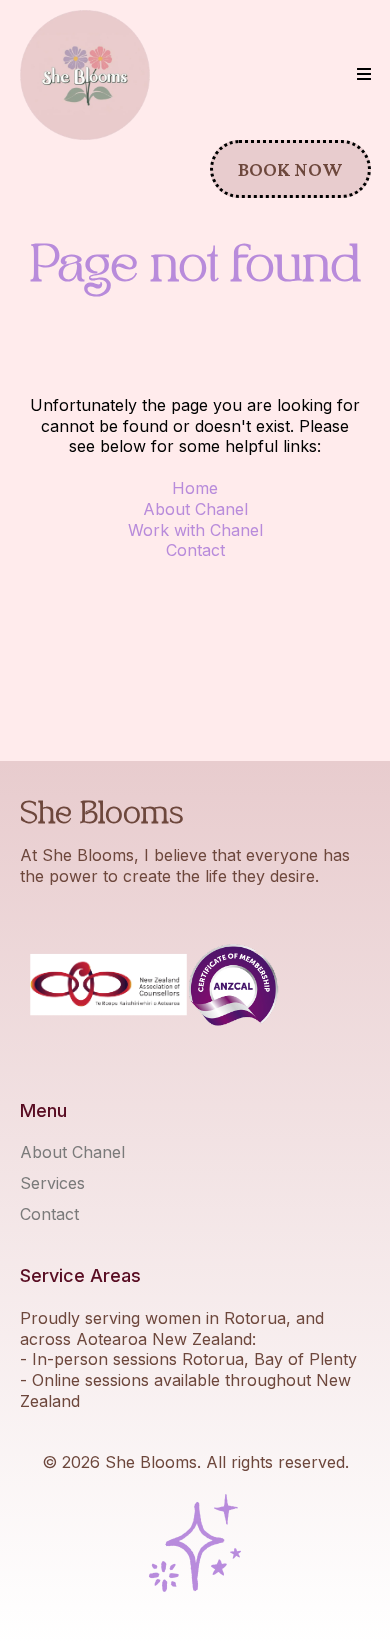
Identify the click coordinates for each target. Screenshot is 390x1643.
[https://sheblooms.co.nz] (85, 75)
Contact (195, 550)
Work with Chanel (195, 530)
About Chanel (195, 509)
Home (195, 488)
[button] (364, 75)
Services (52, 1183)
